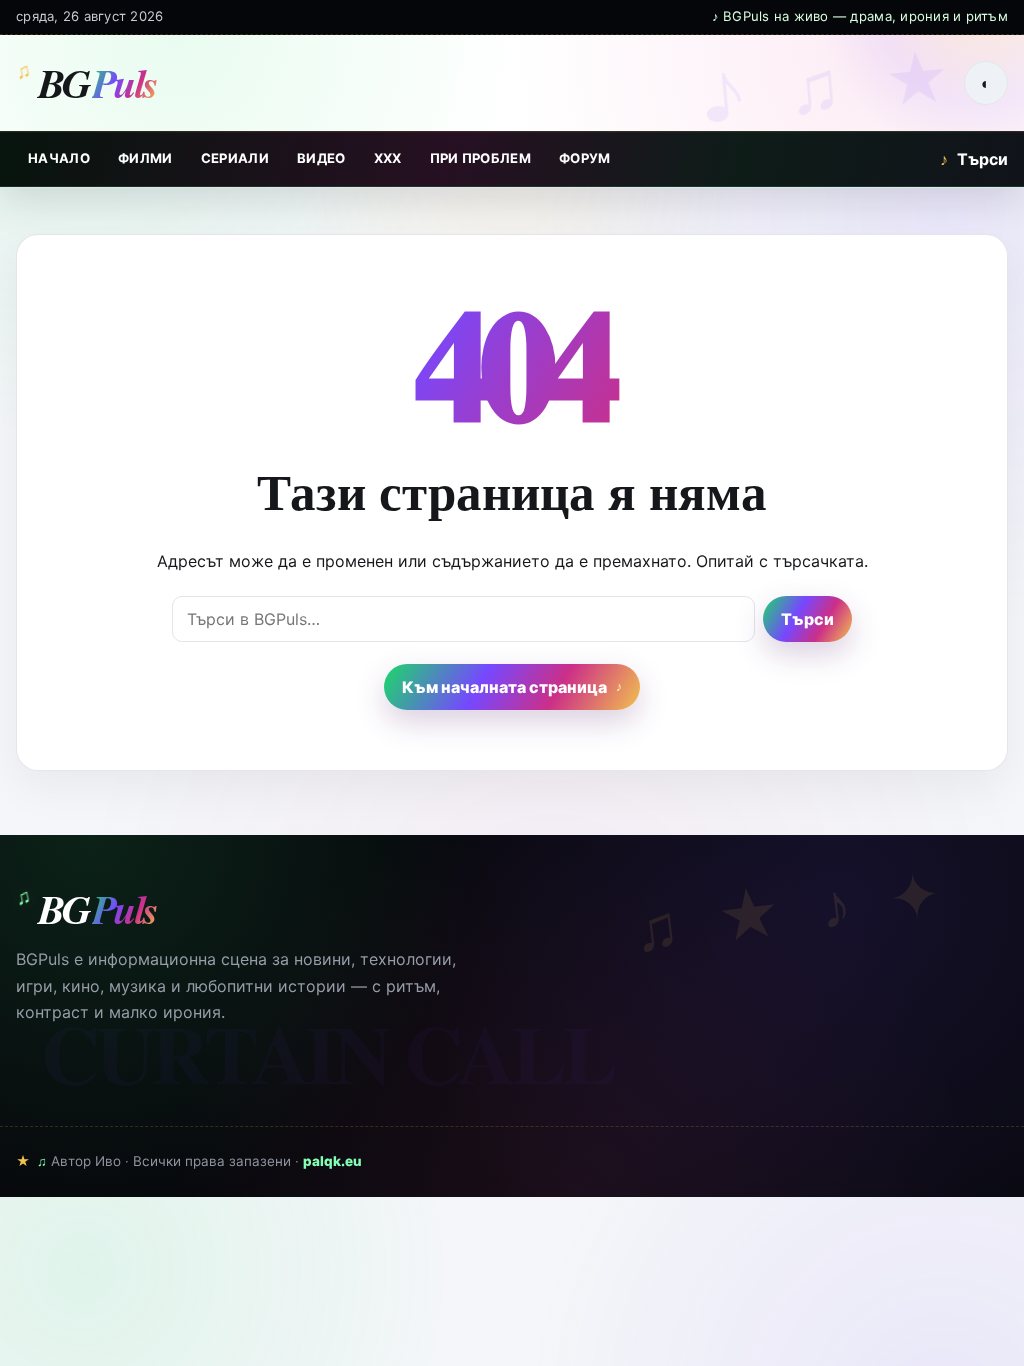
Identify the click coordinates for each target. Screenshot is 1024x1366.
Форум (585, 158)
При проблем (481, 158)
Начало (59, 158)
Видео (321, 158)
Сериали (235, 158)
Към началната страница (504, 687)
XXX (388, 158)
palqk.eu (332, 1161)
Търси (974, 159)
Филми (145, 158)
